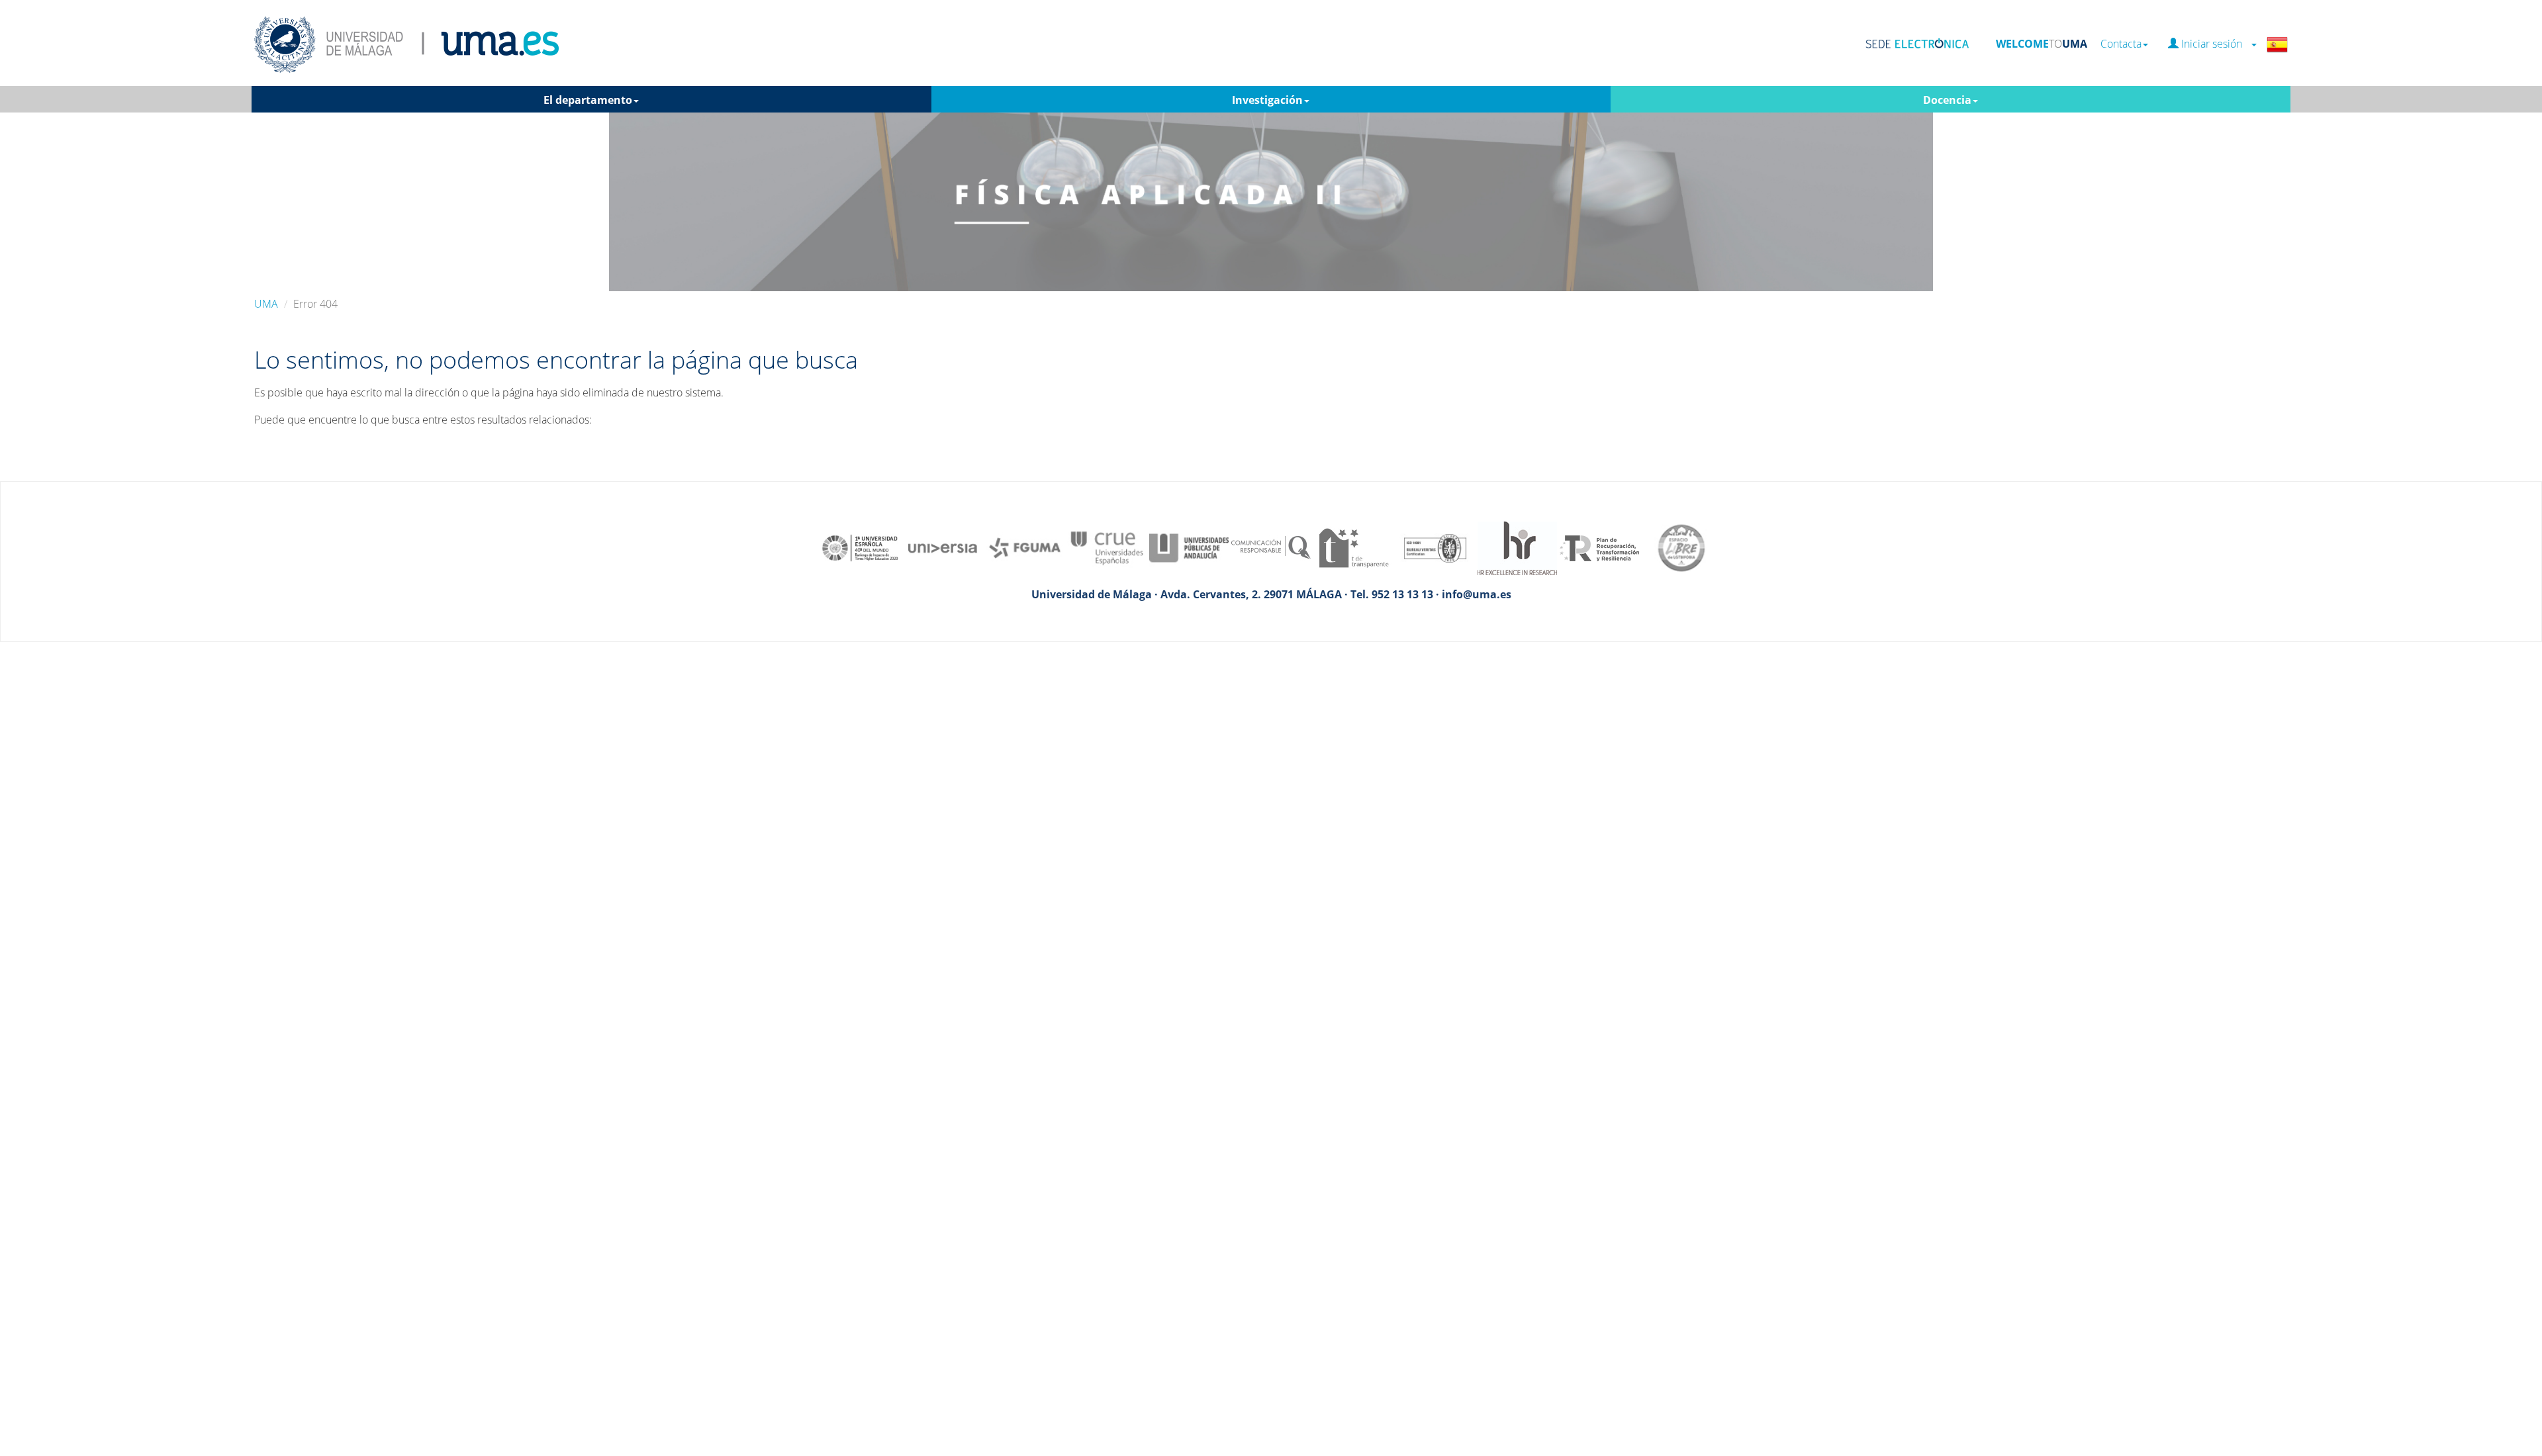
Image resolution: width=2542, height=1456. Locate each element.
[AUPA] (1189, 547)
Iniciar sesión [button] (2214, 44)
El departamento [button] (588, 100)
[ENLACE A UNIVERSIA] (943, 547)
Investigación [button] (1267, 100)
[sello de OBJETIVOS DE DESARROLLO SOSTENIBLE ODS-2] (861, 547)
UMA (266, 304)
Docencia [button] (1947, 100)
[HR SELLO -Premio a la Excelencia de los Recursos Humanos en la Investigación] (1517, 547)
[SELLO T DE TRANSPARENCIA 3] (1353, 547)
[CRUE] (1107, 547)
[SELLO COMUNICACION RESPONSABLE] (1271, 547)
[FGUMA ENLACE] (1025, 547)
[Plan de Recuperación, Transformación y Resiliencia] (1599, 547)
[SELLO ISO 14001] (1435, 547)
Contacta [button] (2121, 44)
